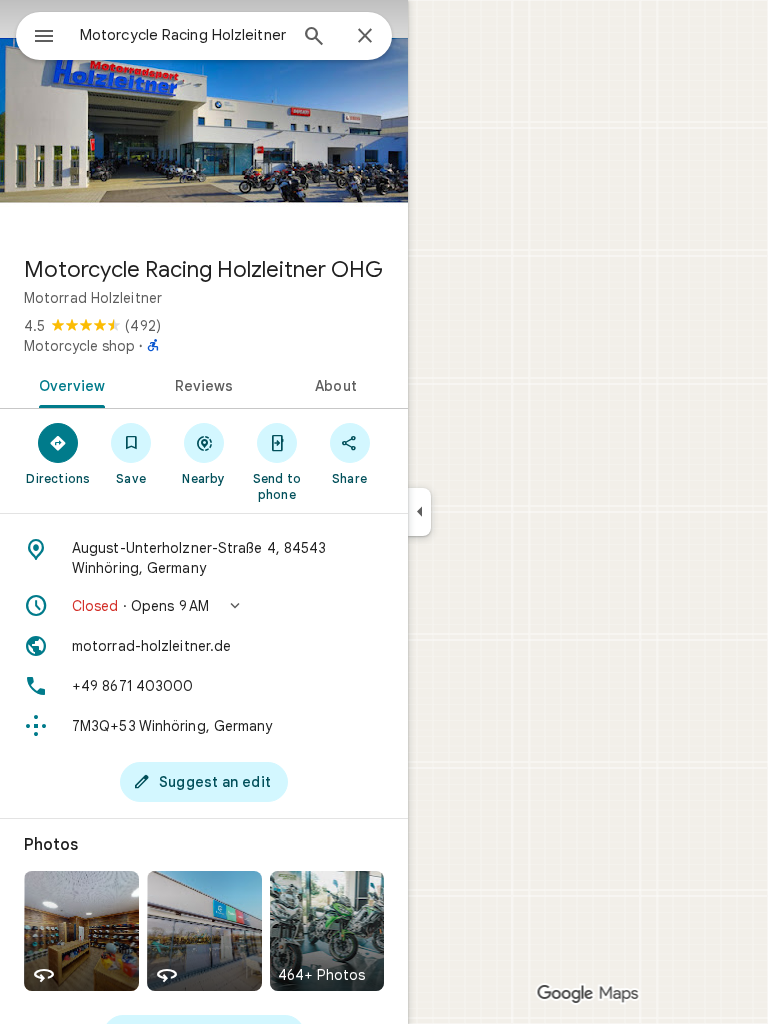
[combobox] (183, 35)
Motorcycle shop (79, 346)
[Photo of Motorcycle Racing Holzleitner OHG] (204, 120)
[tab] (68, 384)
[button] (204, 606)
